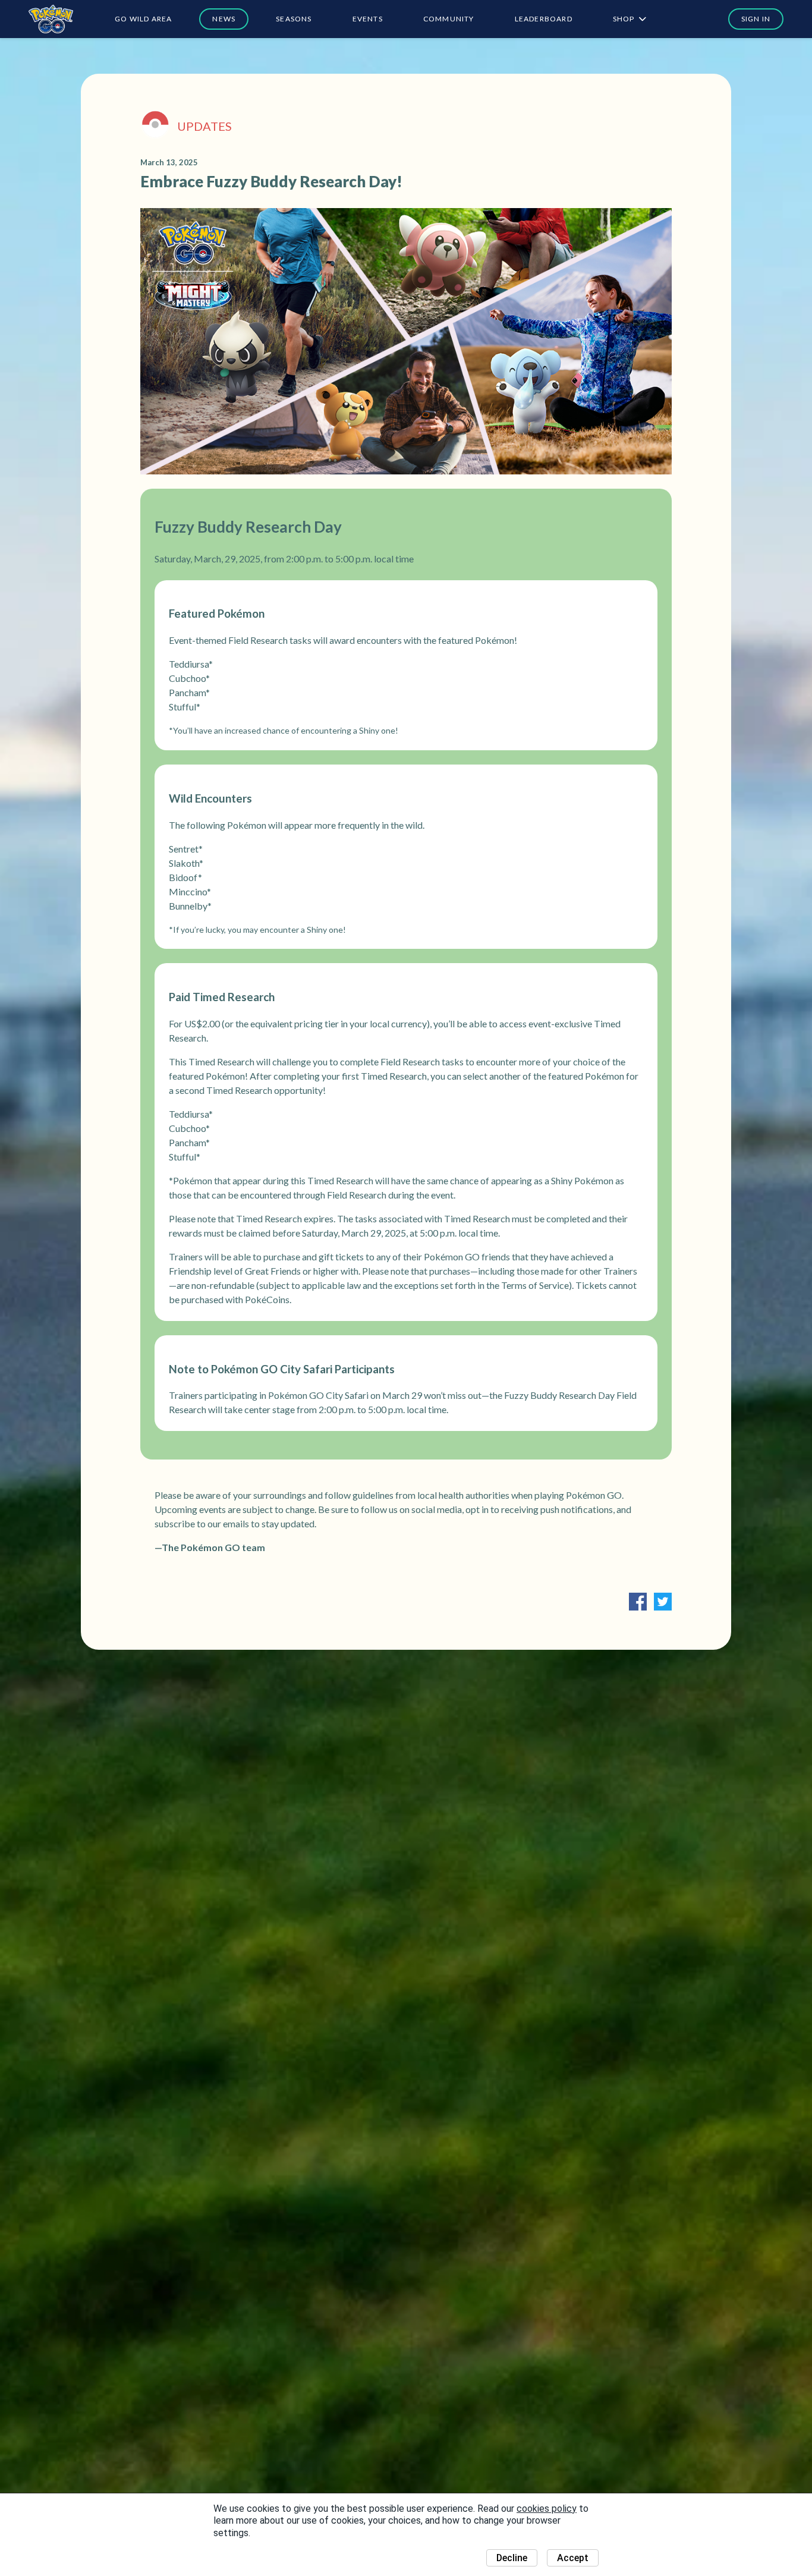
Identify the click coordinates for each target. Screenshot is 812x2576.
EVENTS (368, 19)
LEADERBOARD (544, 19)
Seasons (294, 19)
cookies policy (547, 2509)
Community (449, 19)
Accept (573, 2558)
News (224, 19)
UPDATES (204, 126)
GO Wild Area (143, 19)
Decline (512, 2558)
